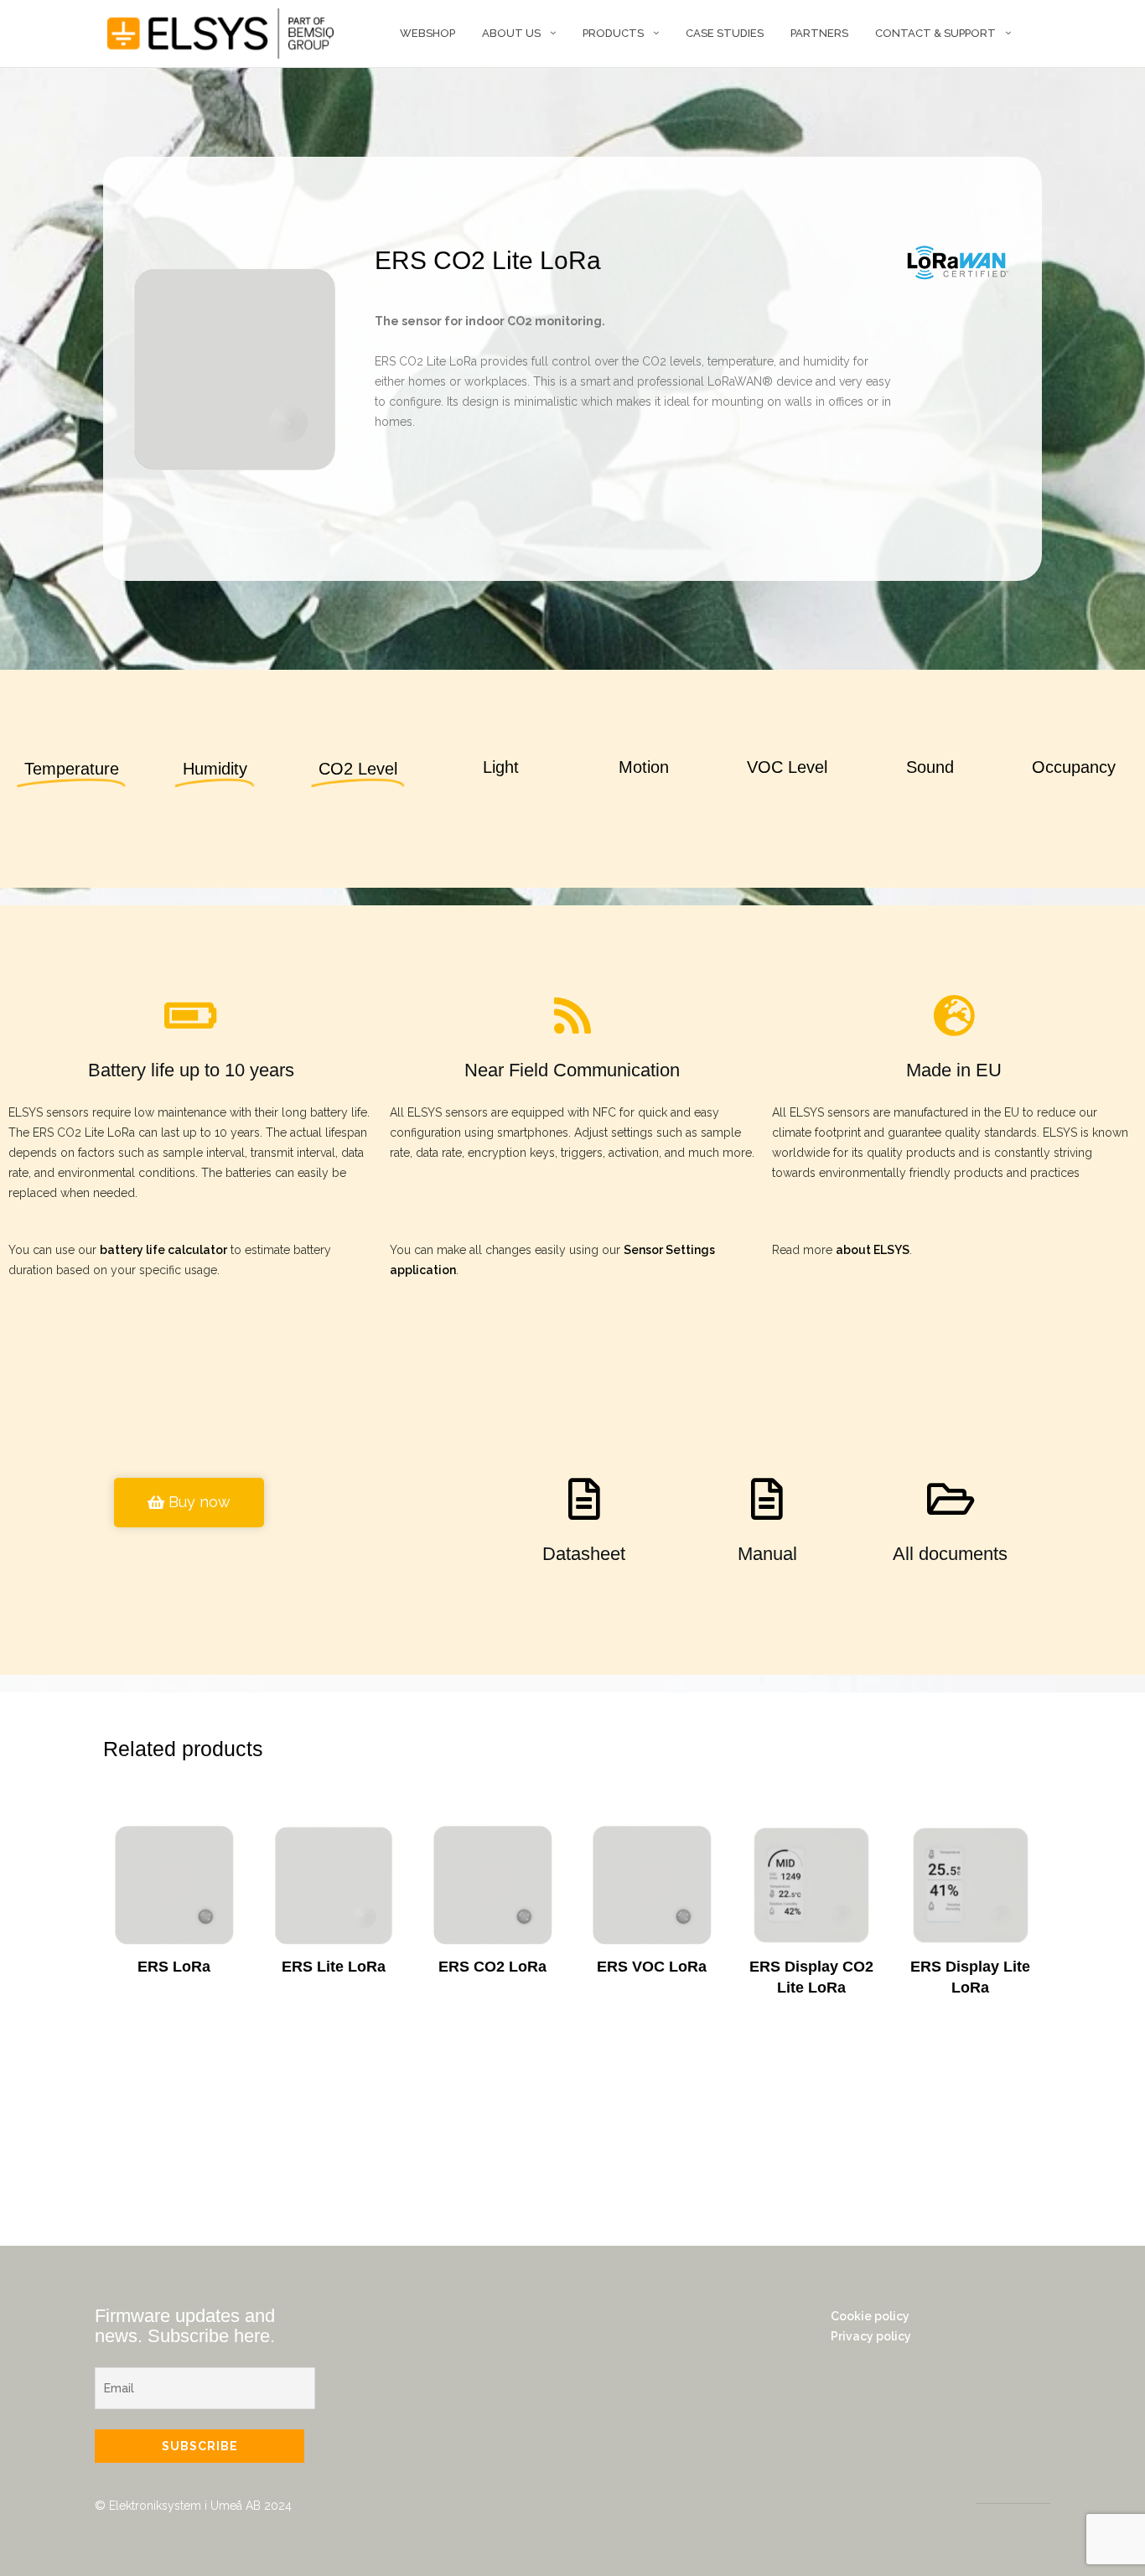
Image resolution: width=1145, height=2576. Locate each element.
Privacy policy (871, 2336)
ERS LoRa (174, 1967)
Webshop (427, 33)
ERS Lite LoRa (334, 1967)
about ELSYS (873, 1250)
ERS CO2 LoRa (492, 1967)
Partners (819, 33)
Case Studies (725, 33)
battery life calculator (163, 1250)
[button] (189, 1503)
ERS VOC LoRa (652, 1967)
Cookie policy (870, 2316)
